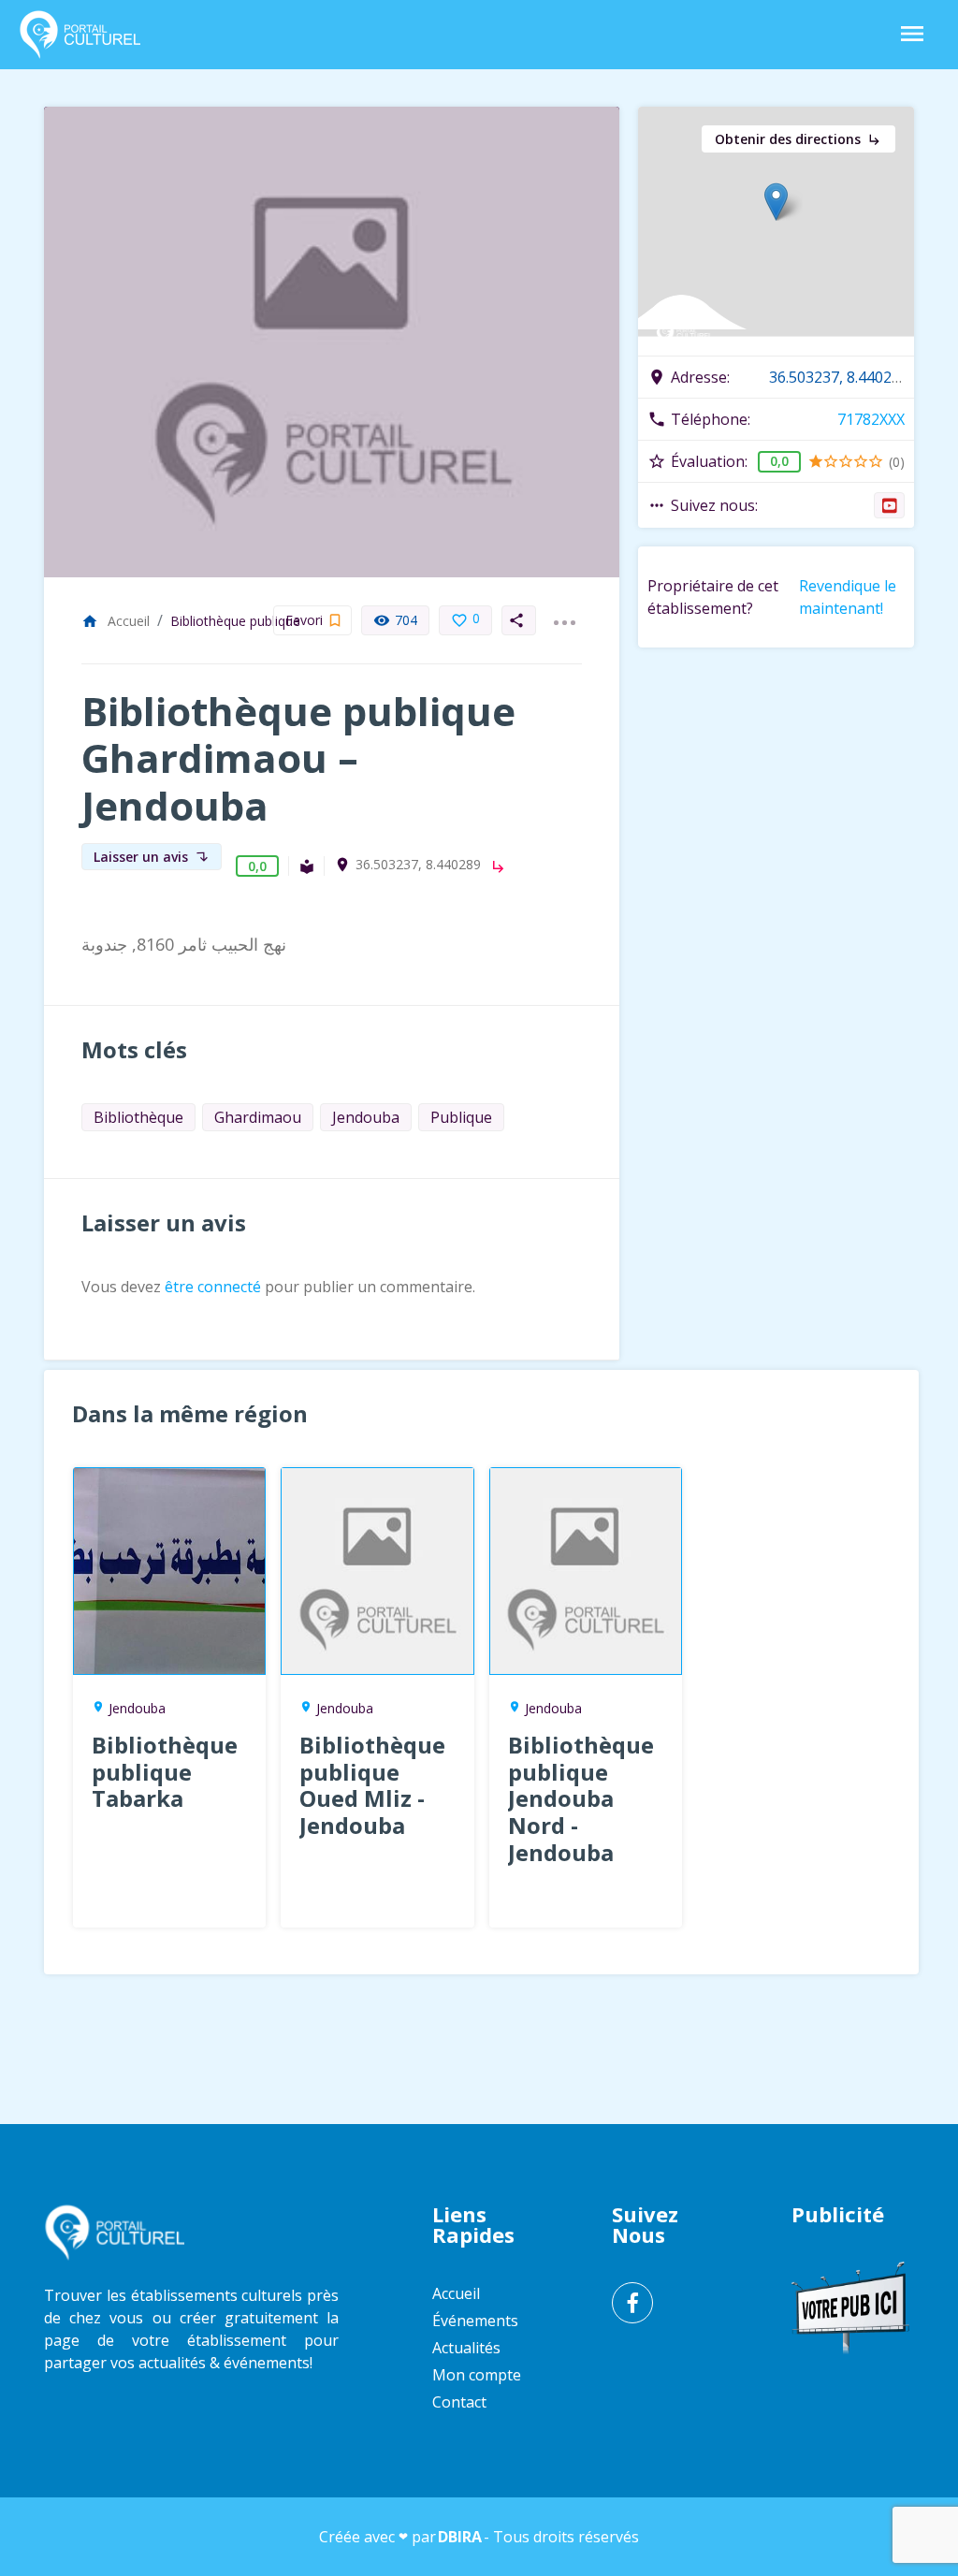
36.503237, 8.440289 (418, 865)
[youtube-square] (889, 505)
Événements (475, 2321)
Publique (461, 1117)
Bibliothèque (138, 1117)
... (564, 611)
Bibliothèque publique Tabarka (165, 1772)
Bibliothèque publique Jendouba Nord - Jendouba (581, 1798)
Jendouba (366, 1117)
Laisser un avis (152, 857)
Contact (459, 2402)
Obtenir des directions (798, 139)
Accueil (116, 621)
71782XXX (871, 419)
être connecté (213, 1287)
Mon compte (477, 2375)
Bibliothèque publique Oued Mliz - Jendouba (372, 1785)
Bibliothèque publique (235, 621)
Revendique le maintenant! (848, 597)
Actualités (466, 2348)
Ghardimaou (258, 1117)
